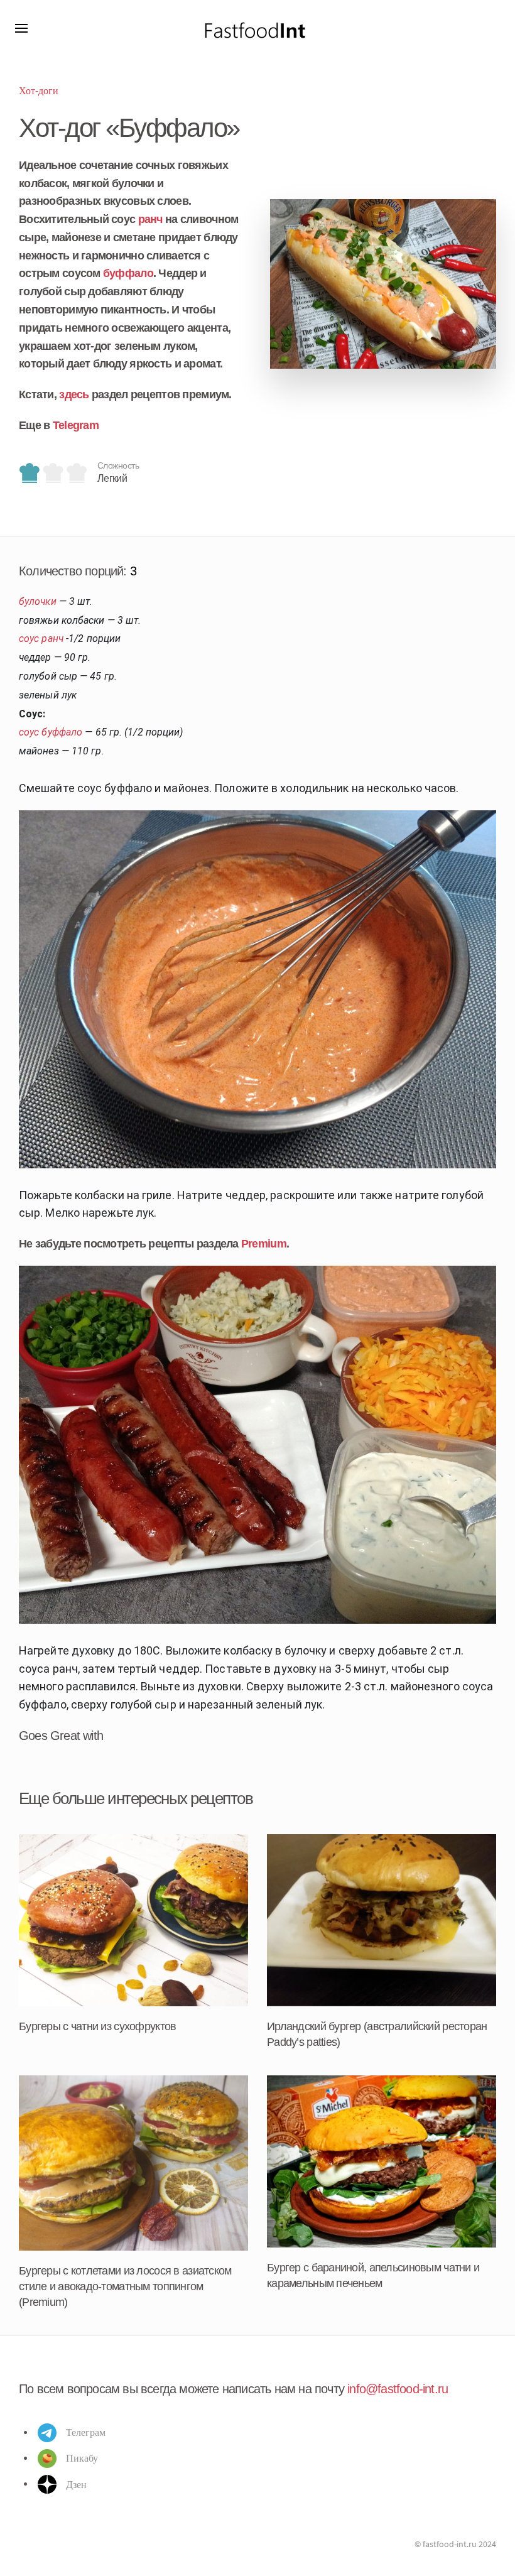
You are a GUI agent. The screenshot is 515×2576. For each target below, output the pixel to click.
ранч (150, 219)
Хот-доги (39, 90)
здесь (74, 394)
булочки (38, 601)
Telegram (76, 425)
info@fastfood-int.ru (398, 2389)
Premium (264, 1244)
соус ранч (41, 639)
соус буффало (51, 732)
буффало (128, 273)
